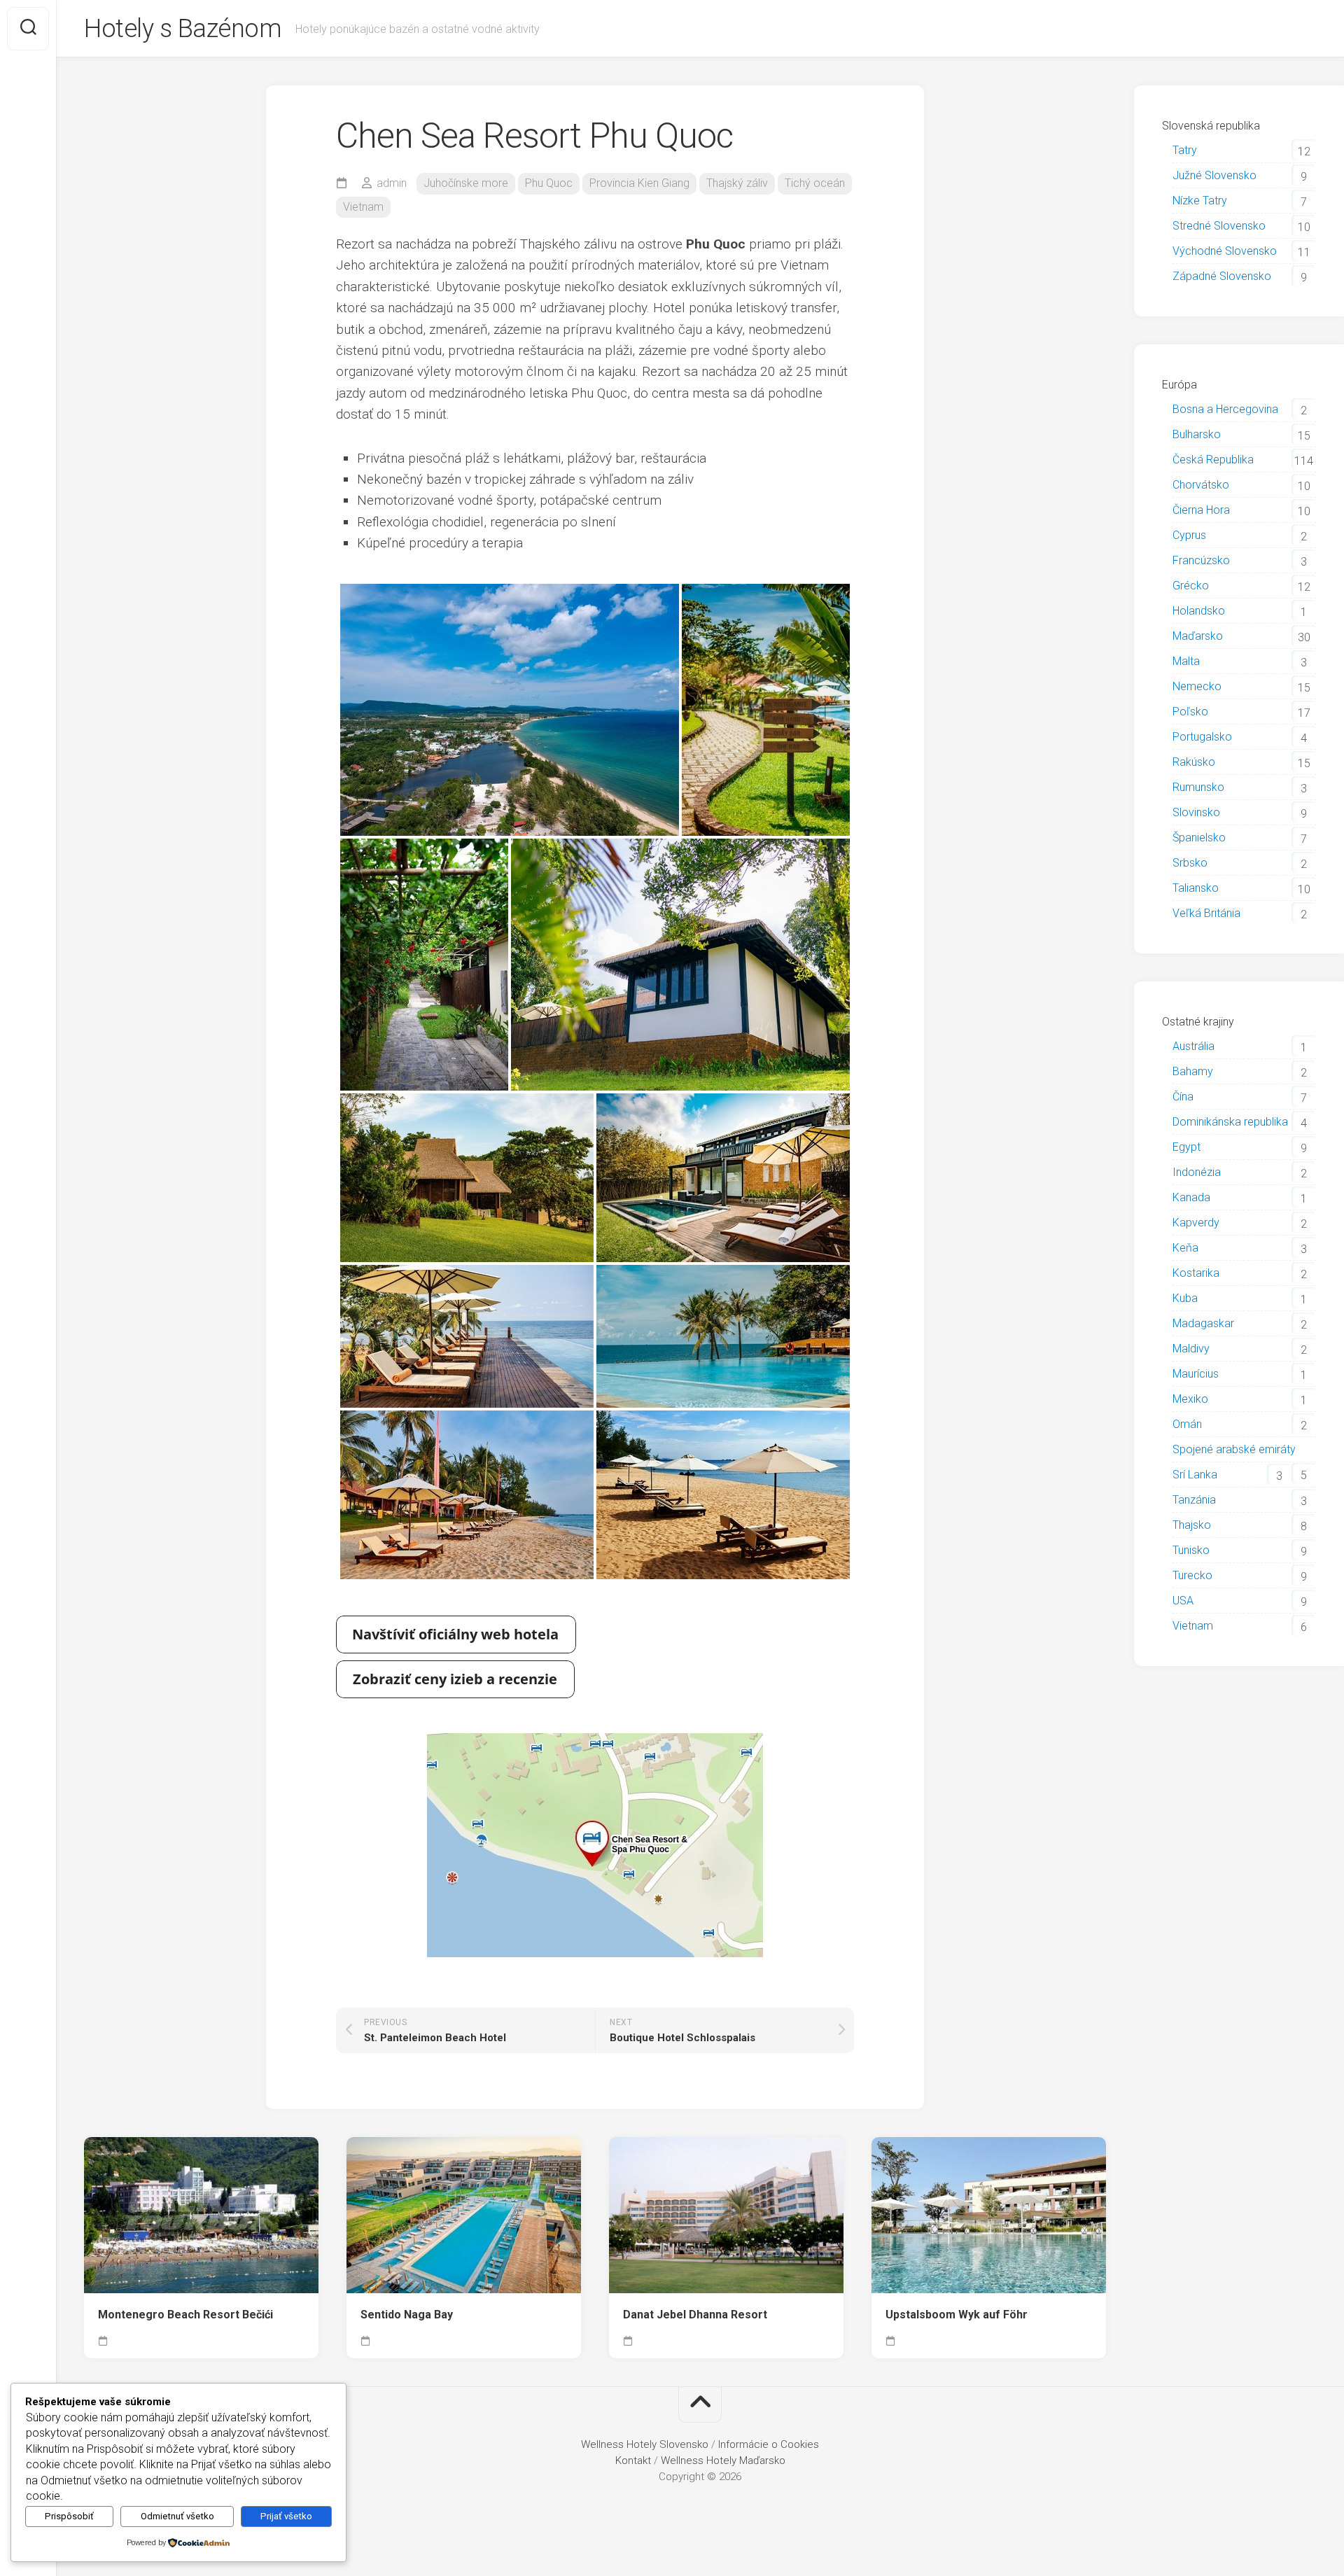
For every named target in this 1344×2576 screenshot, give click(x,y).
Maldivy (1191, 1349)
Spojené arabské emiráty (1234, 1449)
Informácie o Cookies (769, 2444)
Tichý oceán (815, 183)
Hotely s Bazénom (183, 29)
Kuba (1185, 1298)
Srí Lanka (1195, 1475)
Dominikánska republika (1230, 1122)
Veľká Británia (1206, 913)
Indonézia (1197, 1172)
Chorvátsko (1201, 485)
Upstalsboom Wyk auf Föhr (957, 2315)
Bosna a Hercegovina (1225, 409)
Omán (1187, 1424)
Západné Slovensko (1222, 276)
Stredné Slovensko (1219, 226)
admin (392, 183)
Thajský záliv (737, 183)
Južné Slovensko (1214, 175)
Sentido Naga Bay (407, 2315)
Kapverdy (1196, 1223)
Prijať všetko (286, 2516)
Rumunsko (1198, 787)
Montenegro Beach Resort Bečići (185, 2315)
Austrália (1193, 1046)
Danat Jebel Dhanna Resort (695, 2315)
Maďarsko (1198, 636)
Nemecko (1197, 686)
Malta (1186, 661)
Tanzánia (1194, 1500)
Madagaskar (1203, 1323)
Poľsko (1190, 712)
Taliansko (1196, 888)
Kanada (1191, 1197)
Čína (1183, 1097)
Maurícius (1196, 1374)
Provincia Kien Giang (639, 183)
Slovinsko (1196, 812)
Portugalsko (1202, 737)
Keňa (1185, 1248)
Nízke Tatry (1200, 201)
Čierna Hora (1201, 510)
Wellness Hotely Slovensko (645, 2444)
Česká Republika (1213, 460)
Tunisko (1191, 1550)
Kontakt (633, 2460)
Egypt (1186, 1147)
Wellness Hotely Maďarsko (723, 2460)
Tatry (1185, 150)
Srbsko (1190, 863)
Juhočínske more (466, 183)
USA (1183, 1601)
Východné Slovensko (1225, 251)
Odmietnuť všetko (177, 2516)
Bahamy (1193, 1071)
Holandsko (1199, 611)
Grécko (1191, 586)
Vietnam (363, 207)
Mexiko (1190, 1399)
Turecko (1192, 1575)
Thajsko (1192, 1525)
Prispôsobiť (69, 2516)
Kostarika (1196, 1273)
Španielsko (1199, 838)
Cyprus (1189, 535)
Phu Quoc (549, 183)
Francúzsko (1201, 560)
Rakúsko (1194, 762)
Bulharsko (1197, 434)
